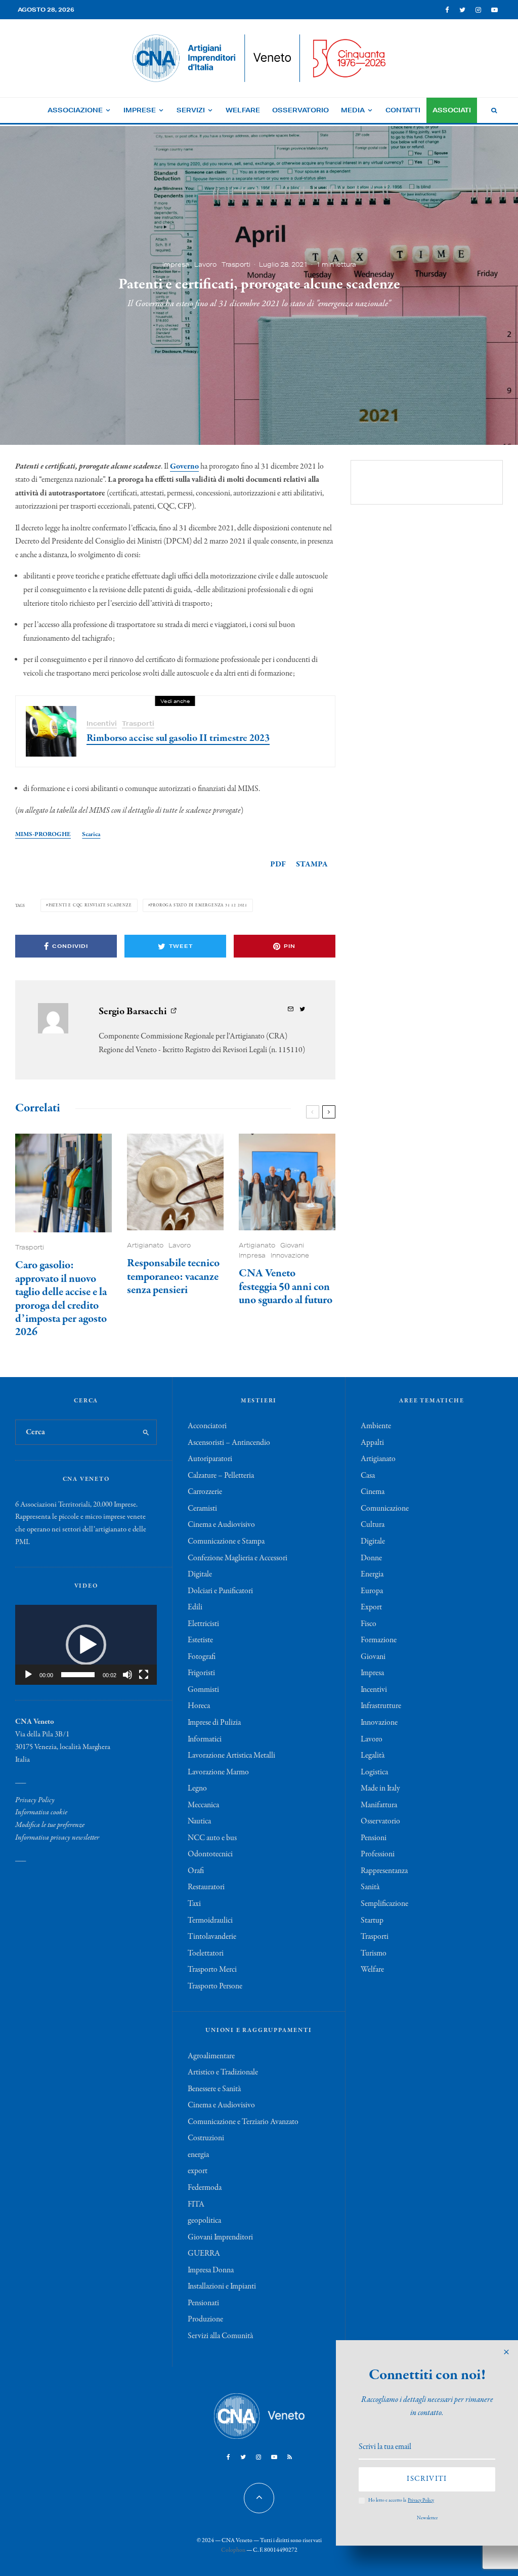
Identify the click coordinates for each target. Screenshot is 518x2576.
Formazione (379, 1640)
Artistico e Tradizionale (223, 2072)
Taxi (194, 1904)
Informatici (205, 1739)
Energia (372, 1574)
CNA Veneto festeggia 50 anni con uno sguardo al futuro (286, 1287)
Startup (372, 1921)
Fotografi (202, 1657)
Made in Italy (380, 1789)
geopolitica (204, 2221)
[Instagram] (478, 10)
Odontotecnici (210, 1854)
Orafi (196, 1871)
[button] (86, 1645)
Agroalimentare (211, 2056)
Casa (368, 1476)
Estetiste (200, 1640)
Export (371, 1607)
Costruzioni (206, 2138)
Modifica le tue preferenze (50, 1825)
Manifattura (379, 1805)
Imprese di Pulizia (214, 1723)
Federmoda (205, 2188)
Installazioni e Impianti (222, 2287)
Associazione (75, 110)
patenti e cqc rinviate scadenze (90, 905)
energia (198, 2155)
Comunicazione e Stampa (226, 1542)
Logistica (374, 1772)
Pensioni (374, 1838)
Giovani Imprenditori (220, 2237)
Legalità (373, 1756)
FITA (196, 2205)
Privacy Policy (35, 1800)
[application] (86, 1645)
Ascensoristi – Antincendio (229, 1443)
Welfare (243, 110)
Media (353, 110)
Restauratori (206, 1887)
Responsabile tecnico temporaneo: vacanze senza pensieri (173, 1277)
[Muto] (127, 1675)
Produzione (205, 2319)
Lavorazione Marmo (218, 1772)
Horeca (199, 1706)
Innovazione (290, 1255)
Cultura (373, 1525)
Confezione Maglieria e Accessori (238, 1558)
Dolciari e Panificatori (220, 1591)
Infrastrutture (381, 1706)
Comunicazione (385, 1509)
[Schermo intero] (144, 1675)
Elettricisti (203, 1624)
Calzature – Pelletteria (221, 1476)
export (198, 2171)
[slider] (78, 1675)
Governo (184, 467)
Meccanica (203, 1805)
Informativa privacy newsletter (57, 1838)
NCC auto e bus (212, 1838)
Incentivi (102, 723)
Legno (197, 1789)
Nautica (199, 1821)
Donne (371, 1558)
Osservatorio (300, 110)
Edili (195, 1607)
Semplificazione (384, 1904)
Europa (372, 1591)
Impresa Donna (211, 2270)
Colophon (233, 2550)
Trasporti (236, 264)
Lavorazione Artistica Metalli (231, 1756)
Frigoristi (201, 1673)
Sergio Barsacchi (133, 1011)
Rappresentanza (384, 1871)
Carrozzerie (205, 1492)
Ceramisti (202, 1509)
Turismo (374, 1954)
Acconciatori (207, 1426)
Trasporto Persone (215, 1986)
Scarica (91, 834)
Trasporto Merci (212, 1970)
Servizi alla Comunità (220, 2336)
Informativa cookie (41, 1812)
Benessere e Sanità (214, 2089)
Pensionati (203, 2303)
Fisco (369, 1624)
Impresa (176, 264)
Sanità (370, 1887)
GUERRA (204, 2254)
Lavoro (205, 264)
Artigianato (145, 1245)
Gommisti (203, 1690)
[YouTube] (494, 10)
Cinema (373, 1492)
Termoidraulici (210, 1921)
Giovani (292, 1245)
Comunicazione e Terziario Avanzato (243, 2122)
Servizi (191, 110)
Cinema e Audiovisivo (221, 1525)
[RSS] (290, 2457)
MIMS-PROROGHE (43, 834)
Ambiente (376, 1426)
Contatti (403, 110)
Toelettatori (206, 1954)
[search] (146, 1432)
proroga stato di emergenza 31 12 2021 (199, 905)
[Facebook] (447, 10)
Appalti (372, 1443)
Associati (452, 110)
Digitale (200, 1574)
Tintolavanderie (212, 1937)
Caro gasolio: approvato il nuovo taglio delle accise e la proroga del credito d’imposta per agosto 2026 (61, 1299)
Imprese (140, 110)
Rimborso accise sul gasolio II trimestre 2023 (178, 738)
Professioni (378, 1854)
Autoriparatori (210, 1459)
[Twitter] (462, 10)
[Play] (28, 1675)
